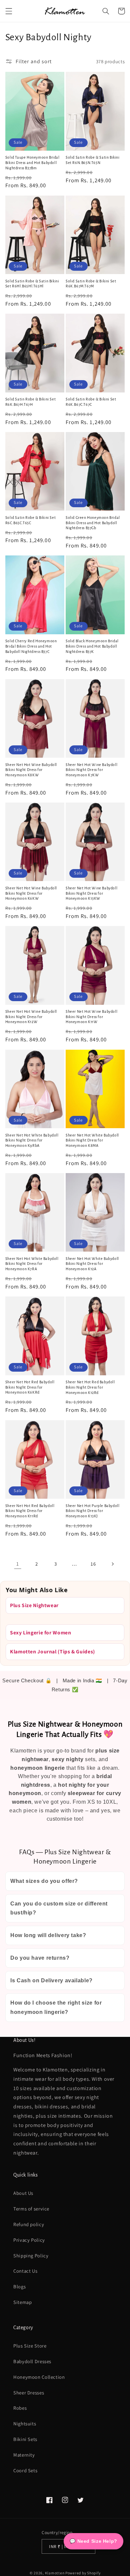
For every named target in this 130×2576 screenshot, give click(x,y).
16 (93, 1564)
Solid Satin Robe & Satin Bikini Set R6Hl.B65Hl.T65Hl (32, 284)
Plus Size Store (30, 2346)
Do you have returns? (40, 1958)
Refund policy (29, 2224)
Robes (20, 2408)
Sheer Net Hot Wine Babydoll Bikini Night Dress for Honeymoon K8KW (31, 770)
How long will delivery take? (48, 1935)
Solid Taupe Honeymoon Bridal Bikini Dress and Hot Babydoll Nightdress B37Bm (32, 162)
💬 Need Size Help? (93, 2541)
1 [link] (18, 1564)
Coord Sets (25, 2470)
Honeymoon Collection (39, 2377)
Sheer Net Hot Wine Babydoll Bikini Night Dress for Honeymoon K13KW (91, 893)
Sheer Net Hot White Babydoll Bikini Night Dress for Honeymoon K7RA (32, 1264)
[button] (9, 11)
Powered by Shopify (83, 2573)
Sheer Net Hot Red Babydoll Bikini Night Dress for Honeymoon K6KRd (30, 1387)
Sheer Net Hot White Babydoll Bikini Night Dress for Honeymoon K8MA (92, 1140)
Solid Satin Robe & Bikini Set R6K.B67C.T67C (91, 402)
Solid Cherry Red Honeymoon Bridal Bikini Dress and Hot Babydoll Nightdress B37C (31, 646)
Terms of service (31, 2209)
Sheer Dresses (29, 2393)
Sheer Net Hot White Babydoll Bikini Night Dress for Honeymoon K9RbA (32, 1140)
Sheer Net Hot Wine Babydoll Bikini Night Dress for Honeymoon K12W (31, 1017)
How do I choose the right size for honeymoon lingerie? (56, 2007)
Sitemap (22, 2302)
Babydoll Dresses (32, 2361)
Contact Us (25, 2271)
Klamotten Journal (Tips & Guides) (52, 1652)
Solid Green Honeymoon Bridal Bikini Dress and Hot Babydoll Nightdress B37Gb (93, 523)
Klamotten (55, 2573)
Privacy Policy (29, 2240)
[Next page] (112, 1564)
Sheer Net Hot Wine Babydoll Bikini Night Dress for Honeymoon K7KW (91, 770)
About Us (23, 2193)
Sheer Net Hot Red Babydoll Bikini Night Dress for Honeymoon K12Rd (90, 1387)
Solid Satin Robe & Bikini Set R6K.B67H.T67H (30, 402)
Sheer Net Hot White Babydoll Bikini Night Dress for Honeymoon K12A (92, 1264)
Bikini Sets (25, 2439)
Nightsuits (25, 2424)
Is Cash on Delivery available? (51, 1980)
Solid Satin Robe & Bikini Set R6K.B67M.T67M (91, 284)
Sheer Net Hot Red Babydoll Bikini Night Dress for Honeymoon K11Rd (30, 1511)
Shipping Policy (31, 2256)
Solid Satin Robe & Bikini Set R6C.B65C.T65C (30, 520)
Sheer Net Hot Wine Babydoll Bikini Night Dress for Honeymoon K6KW (31, 893)
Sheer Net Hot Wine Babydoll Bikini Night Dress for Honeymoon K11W (91, 1017)
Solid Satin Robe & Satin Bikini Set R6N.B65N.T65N (93, 160)
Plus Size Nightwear (34, 1605)
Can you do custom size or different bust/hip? (59, 1908)
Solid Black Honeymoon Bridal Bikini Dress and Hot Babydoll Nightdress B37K (92, 646)
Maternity (24, 2455)
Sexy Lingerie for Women (41, 1633)
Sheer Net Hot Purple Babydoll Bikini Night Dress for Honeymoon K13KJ (92, 1511)
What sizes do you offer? (44, 1881)
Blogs (19, 2286)
